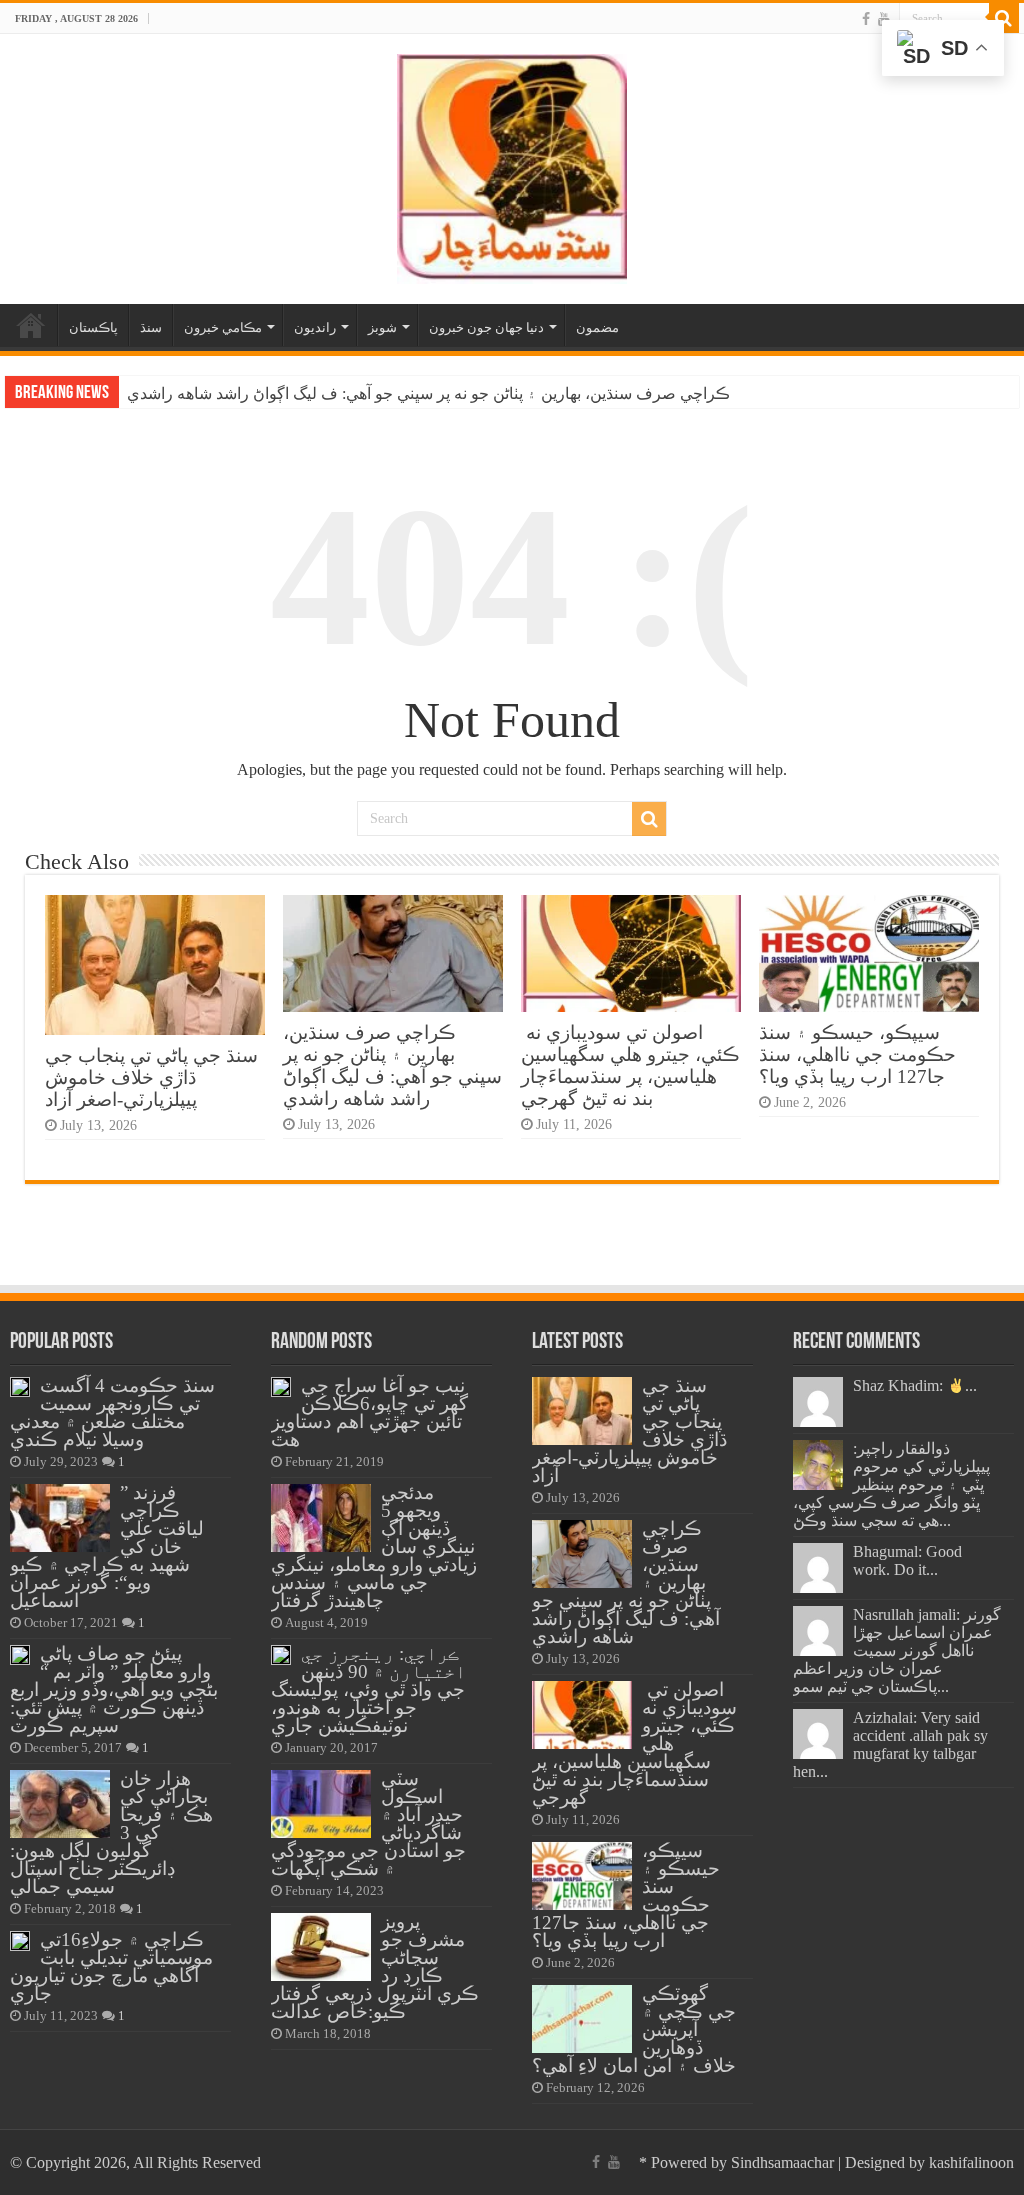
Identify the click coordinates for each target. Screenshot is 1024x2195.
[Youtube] (884, 19)
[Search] (1004, 18)
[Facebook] (866, 19)
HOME (31, 325)
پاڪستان (93, 327)
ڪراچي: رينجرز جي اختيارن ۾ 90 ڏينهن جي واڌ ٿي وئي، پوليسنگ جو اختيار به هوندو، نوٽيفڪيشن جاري (368, 1689)
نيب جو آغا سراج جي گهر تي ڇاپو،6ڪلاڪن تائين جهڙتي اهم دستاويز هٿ (369, 1412)
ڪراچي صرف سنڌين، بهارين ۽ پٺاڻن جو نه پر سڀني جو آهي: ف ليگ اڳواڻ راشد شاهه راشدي (428, 393)
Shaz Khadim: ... (915, 1385)
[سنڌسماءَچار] (512, 164)
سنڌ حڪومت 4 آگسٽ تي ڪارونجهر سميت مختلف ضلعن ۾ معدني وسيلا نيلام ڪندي (112, 1412)
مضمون (597, 327)
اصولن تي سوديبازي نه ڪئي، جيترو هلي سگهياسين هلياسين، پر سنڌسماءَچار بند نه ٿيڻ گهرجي (630, 1065)
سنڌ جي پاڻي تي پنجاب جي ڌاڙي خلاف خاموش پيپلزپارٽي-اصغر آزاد (151, 1077)
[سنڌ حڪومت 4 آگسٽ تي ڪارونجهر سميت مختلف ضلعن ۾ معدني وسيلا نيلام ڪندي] (20, 1387)
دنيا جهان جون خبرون (486, 327)
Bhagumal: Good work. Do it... (907, 1560)
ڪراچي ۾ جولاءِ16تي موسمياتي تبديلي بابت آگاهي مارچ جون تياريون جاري (111, 1966)
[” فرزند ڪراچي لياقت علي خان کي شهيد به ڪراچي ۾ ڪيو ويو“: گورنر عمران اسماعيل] (60, 1518)
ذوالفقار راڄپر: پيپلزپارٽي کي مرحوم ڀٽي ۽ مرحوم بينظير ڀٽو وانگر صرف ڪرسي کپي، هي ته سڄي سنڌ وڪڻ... (891, 1484)
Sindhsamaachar (782, 2162)
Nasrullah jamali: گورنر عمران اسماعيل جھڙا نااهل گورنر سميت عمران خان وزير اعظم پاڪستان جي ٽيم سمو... (897, 1650)
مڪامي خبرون (223, 327)
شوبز (382, 327)
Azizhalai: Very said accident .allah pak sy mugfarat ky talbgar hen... (890, 1744)
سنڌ (151, 327)
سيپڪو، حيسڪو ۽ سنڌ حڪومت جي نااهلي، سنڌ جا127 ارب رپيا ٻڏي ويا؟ (857, 1054)
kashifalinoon (971, 2162)
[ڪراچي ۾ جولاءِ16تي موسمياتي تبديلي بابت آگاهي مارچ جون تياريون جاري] (20, 1941)
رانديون (315, 327)
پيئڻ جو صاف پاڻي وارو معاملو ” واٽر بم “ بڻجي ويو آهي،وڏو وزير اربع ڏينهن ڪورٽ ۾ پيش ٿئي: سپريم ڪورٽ (114, 1689)
